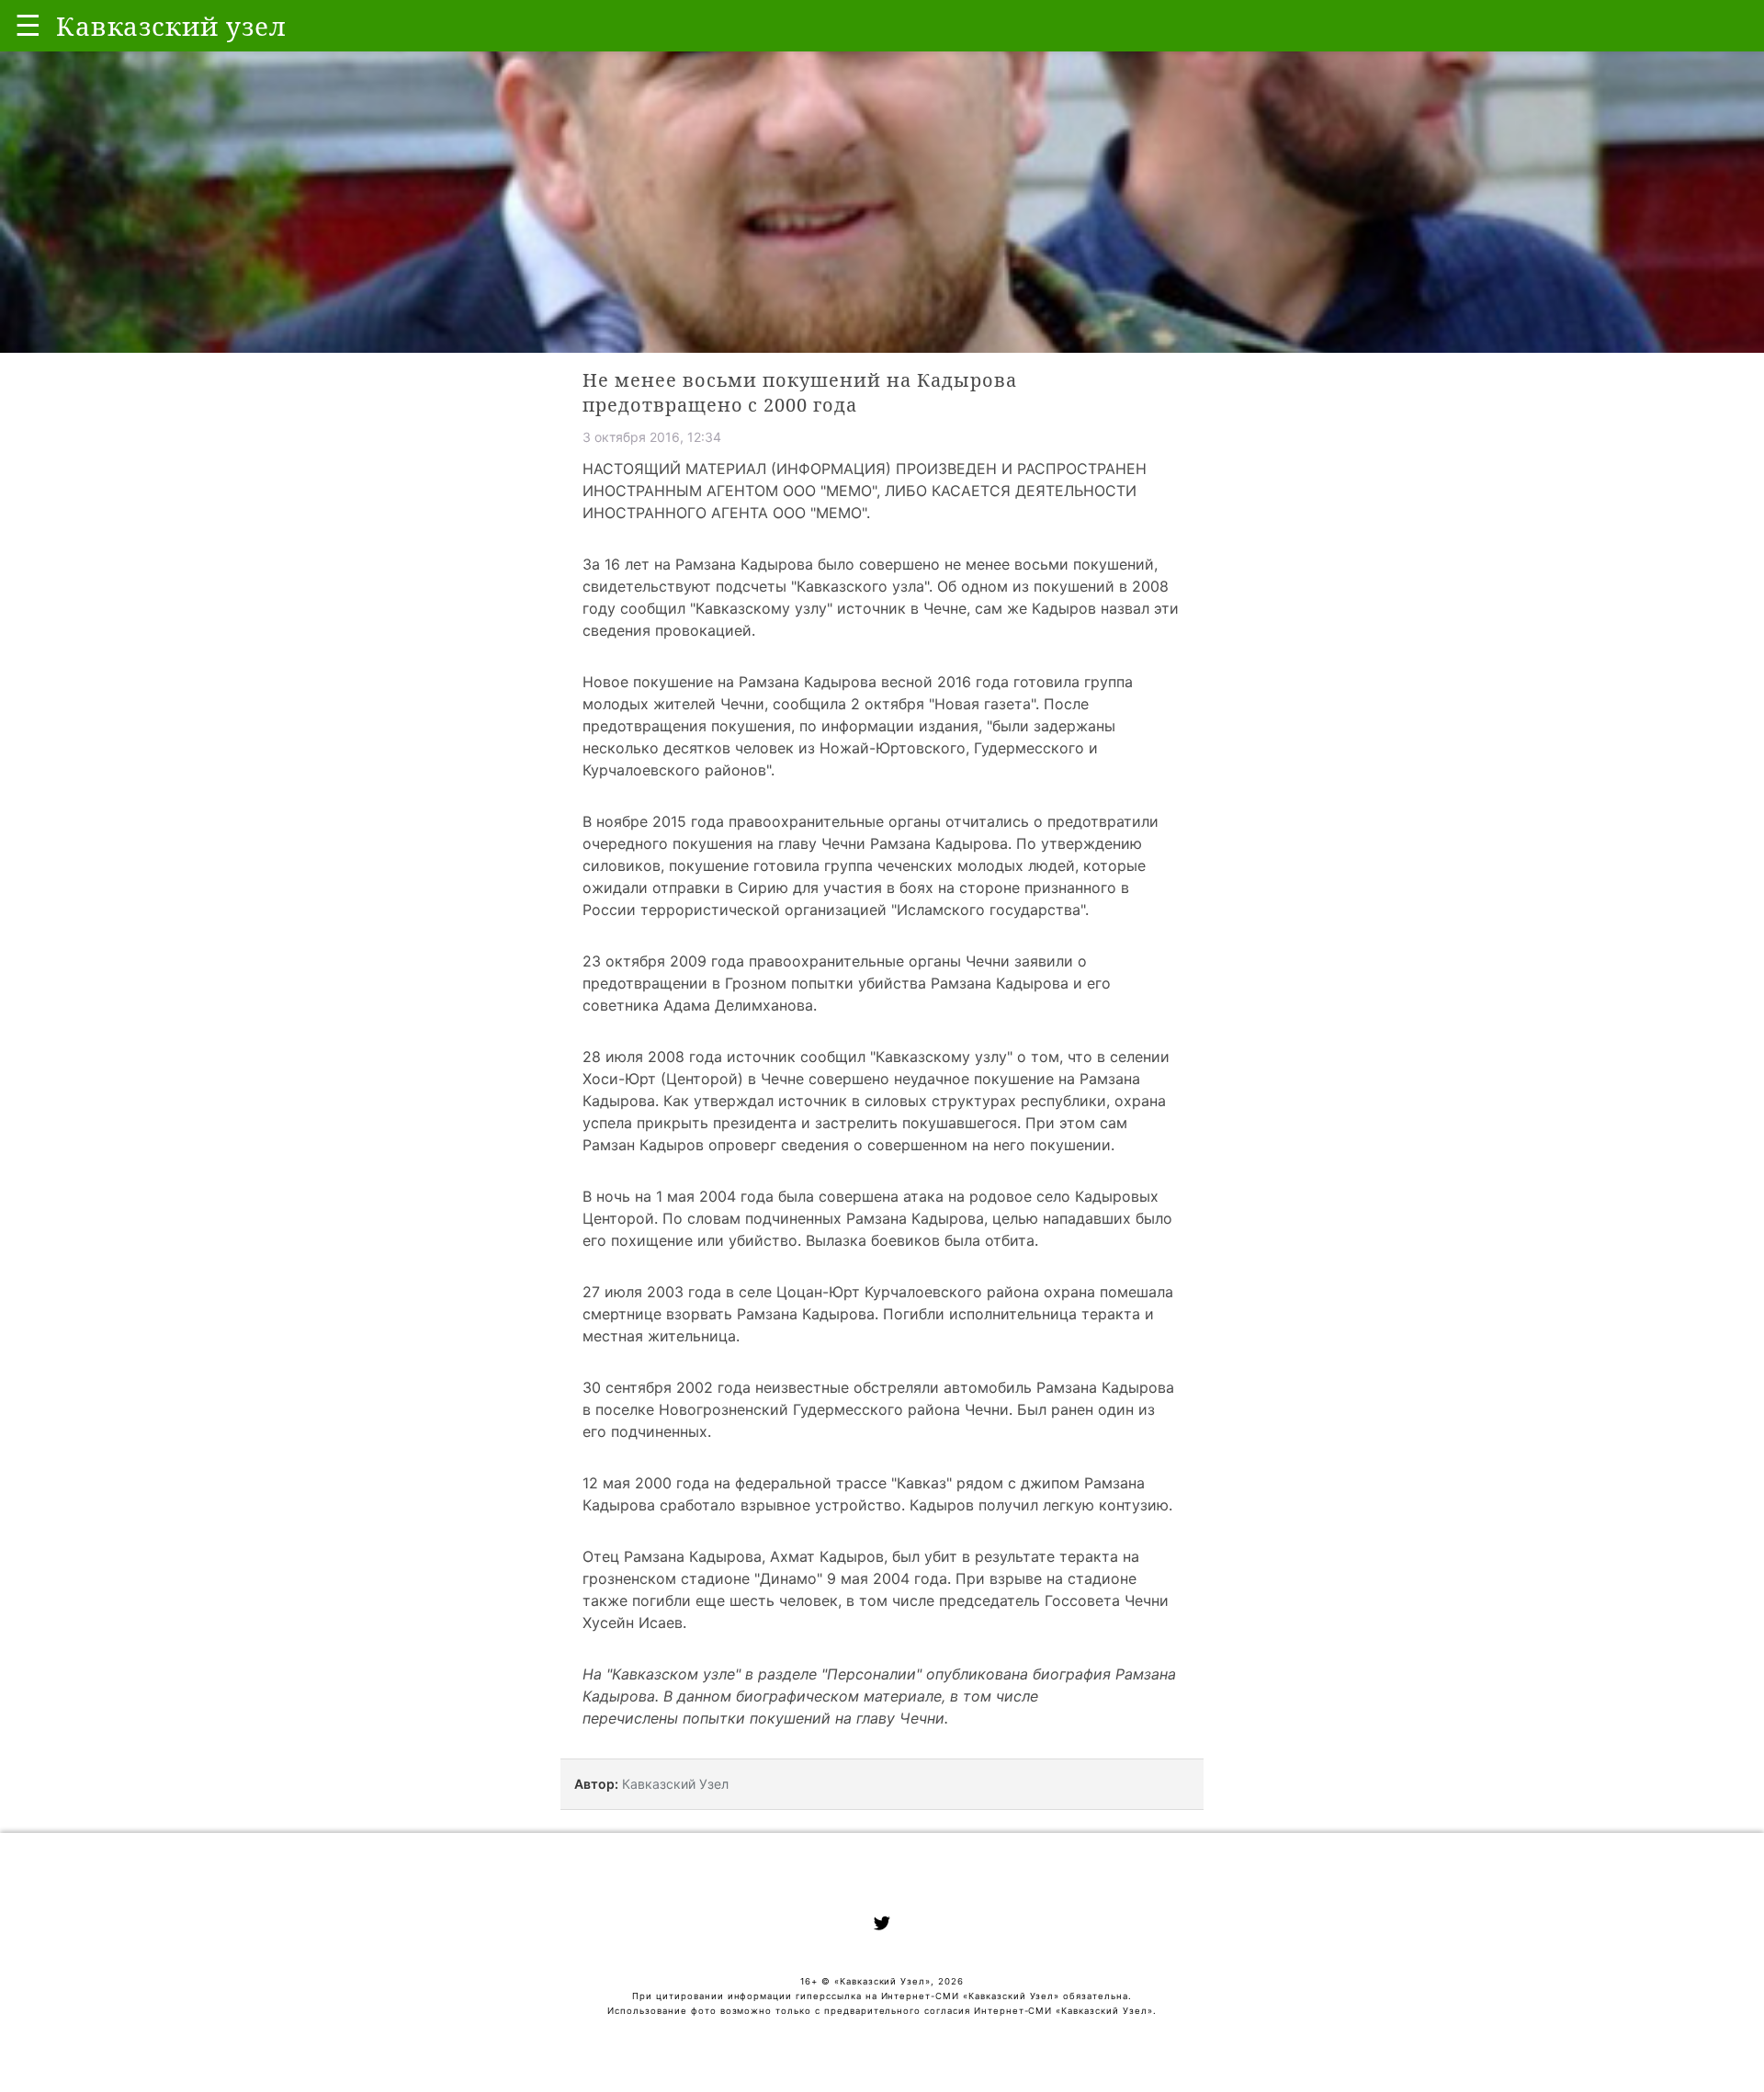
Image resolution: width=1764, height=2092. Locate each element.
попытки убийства (859, 983)
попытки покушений (757, 1718)
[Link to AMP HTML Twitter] (882, 1926)
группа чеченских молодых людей (950, 865)
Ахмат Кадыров (827, 1556)
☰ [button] (28, 25)
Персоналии (871, 1674)
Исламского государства (989, 910)
